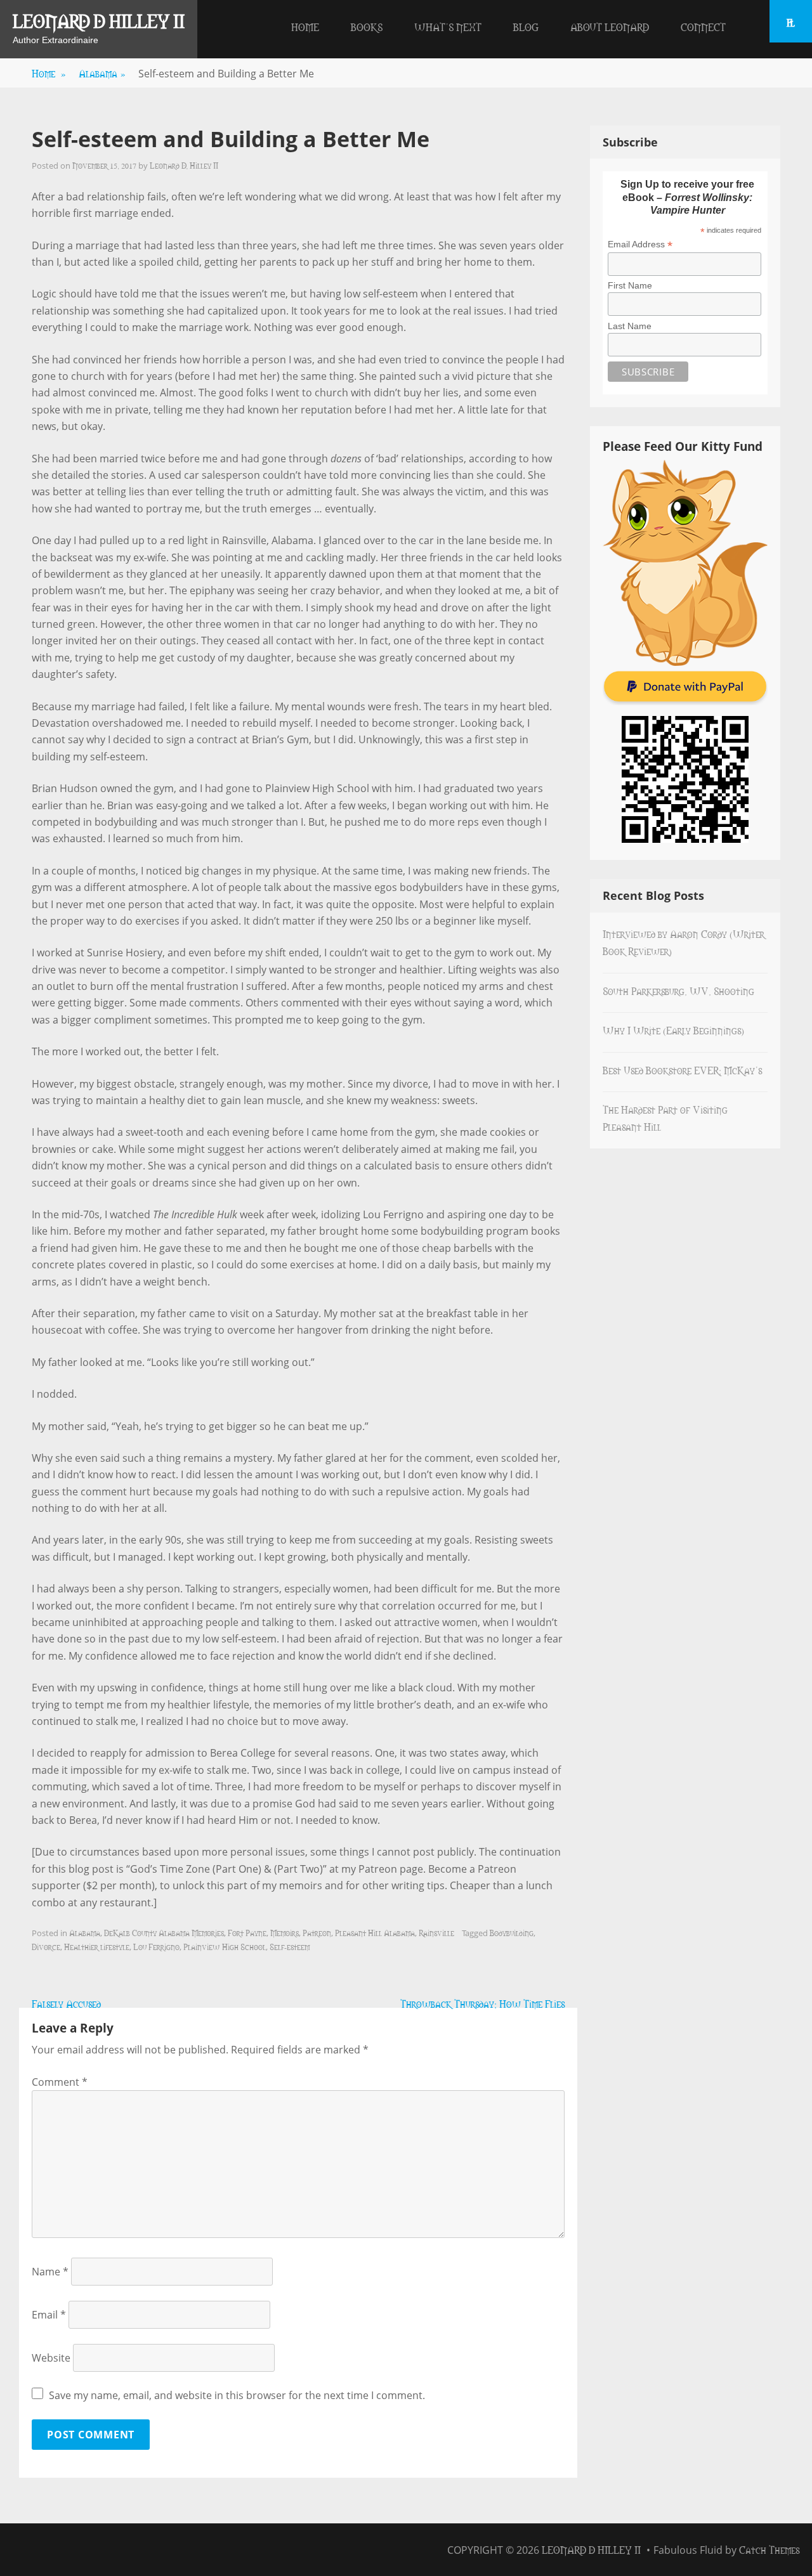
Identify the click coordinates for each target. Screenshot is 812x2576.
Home (305, 27)
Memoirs (285, 1932)
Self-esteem (290, 1946)
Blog (526, 27)
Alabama (102, 73)
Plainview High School (225, 1946)
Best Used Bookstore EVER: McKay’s (682, 1070)
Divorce (46, 1946)
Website (51, 2358)
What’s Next (448, 27)
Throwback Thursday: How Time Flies (482, 2003)
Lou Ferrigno (156, 1946)
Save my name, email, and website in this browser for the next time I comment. (237, 2395)
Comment (60, 2082)
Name (50, 2272)
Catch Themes (769, 2549)
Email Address (640, 244)
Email (49, 2315)
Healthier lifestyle (97, 1946)
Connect (703, 27)
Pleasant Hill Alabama (375, 1932)
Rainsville (436, 1932)
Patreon (317, 1932)
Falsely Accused (66, 2003)
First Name (630, 285)
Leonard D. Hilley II (184, 165)
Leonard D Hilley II (99, 20)
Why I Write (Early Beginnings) (673, 1030)
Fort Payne (247, 1932)
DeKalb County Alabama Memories (164, 1932)
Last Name (630, 326)
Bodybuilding (512, 1932)
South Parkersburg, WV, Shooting (678, 991)
